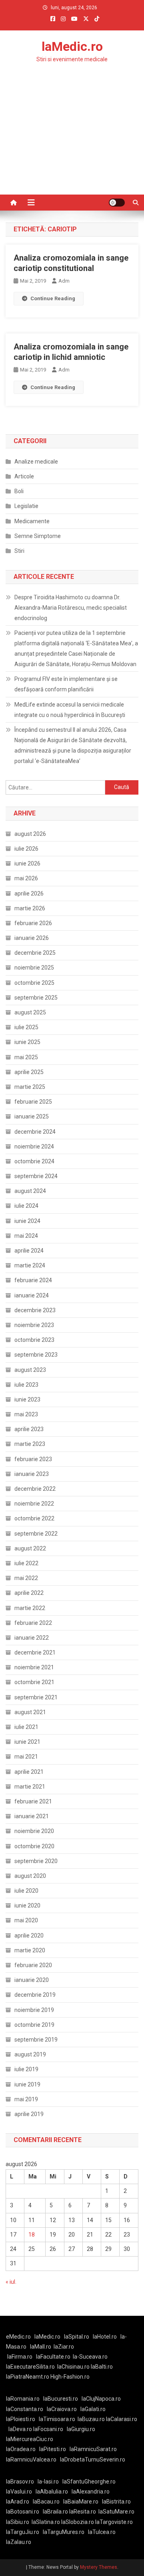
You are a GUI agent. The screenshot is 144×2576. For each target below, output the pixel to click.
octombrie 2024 (34, 1161)
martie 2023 (30, 1444)
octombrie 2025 (34, 983)
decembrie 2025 (35, 953)
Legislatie (26, 506)
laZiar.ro (64, 2347)
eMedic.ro (18, 2337)
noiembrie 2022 (34, 1504)
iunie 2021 (27, 1742)
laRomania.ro (23, 2399)
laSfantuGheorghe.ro (89, 2482)
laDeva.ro (20, 2429)
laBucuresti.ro (61, 2399)
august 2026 (30, 834)
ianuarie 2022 (32, 1638)
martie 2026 (30, 908)
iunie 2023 (27, 1399)
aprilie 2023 (29, 1429)
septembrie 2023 (36, 1355)
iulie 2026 (26, 849)
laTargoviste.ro (114, 2522)
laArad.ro (18, 2502)
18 (32, 2235)
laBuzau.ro (92, 2419)
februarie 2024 (33, 1280)
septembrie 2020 (36, 1861)
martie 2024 (30, 1265)
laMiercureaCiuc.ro (30, 2439)
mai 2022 (26, 1578)
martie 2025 (30, 1087)
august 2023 (30, 1370)
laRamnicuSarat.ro (93, 2449)
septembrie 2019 (36, 2040)
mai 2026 (26, 878)
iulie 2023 (26, 1385)
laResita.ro (83, 2512)
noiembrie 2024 (34, 1146)
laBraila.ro (55, 2512)
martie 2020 (30, 1950)
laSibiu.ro (18, 2522)
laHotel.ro (105, 2337)
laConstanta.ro (25, 2409)
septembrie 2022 (36, 1534)
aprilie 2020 (29, 1936)
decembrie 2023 (35, 1310)
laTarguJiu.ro (24, 2532)
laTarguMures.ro (64, 2532)
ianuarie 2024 (32, 1295)
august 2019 (30, 2054)
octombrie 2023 (34, 1340)
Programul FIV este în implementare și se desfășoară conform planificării (66, 684)
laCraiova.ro (62, 2409)
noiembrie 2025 (34, 968)
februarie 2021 (33, 1801)
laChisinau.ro (73, 2367)
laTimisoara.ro (57, 2419)
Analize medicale (36, 462)
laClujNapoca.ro (101, 2399)
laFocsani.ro (48, 2429)
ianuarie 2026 (32, 938)
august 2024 (30, 1191)
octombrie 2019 (34, 2025)
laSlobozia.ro (78, 2522)
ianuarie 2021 (32, 1816)
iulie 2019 (26, 2069)
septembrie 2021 (36, 1697)
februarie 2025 (33, 1102)
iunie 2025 (27, 1042)
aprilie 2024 (29, 1251)
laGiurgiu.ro (82, 2429)
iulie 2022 (26, 1563)
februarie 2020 (33, 1965)
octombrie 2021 (34, 1682)
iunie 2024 (27, 1221)
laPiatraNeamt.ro (28, 2377)
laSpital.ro (77, 2337)
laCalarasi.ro (122, 2419)
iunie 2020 (27, 1905)
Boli (19, 491)
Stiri (19, 551)
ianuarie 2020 (32, 1980)
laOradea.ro (21, 2449)
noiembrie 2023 (34, 1325)
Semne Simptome (38, 536)
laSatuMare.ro (116, 2512)
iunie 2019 (27, 2084)
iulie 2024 (26, 1206)
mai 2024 (26, 1236)
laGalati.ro (93, 2409)
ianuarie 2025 (32, 1116)
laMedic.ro (72, 46)
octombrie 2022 (34, 1518)
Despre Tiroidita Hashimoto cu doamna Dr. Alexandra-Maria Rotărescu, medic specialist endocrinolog (71, 608)
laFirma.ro (20, 2357)
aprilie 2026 (29, 893)
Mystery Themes (99, 2567)
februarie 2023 (33, 1459)
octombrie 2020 (34, 1846)
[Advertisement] (72, 145)
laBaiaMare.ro (81, 2502)
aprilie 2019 (29, 2114)
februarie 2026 (33, 923)
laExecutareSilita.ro (30, 2367)
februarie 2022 (33, 1623)
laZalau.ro (19, 2542)
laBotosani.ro (23, 2512)
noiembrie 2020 (34, 1831)
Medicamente (32, 521)
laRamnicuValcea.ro (31, 2460)
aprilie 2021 (29, 1772)
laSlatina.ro (46, 2522)
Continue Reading (53, 298)
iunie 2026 (27, 863)
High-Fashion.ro (70, 2377)
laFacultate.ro (53, 2357)
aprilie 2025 (29, 1072)
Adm (64, 281)
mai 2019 (26, 2099)
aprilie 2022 (29, 1593)
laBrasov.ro (20, 2482)
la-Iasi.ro (48, 2482)
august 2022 (30, 1548)
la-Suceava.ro (90, 2357)
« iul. (11, 2282)
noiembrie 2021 (34, 1667)
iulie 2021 (26, 1727)
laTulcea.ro (102, 2532)
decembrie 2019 (35, 1995)
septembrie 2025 (36, 998)
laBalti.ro (102, 2367)
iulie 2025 (26, 1027)
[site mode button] (117, 203)
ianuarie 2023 (32, 1474)
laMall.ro (41, 2347)
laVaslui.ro (21, 2492)
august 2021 (30, 1712)
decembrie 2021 (35, 1652)
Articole (24, 476)
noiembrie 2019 (34, 2010)
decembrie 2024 (35, 1132)
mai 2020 (26, 1920)
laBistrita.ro (116, 2502)
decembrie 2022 (35, 1489)
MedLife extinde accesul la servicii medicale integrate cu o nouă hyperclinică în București (70, 710)
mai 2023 (26, 1414)
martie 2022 (30, 1608)
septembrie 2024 (36, 1176)
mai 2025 (26, 1057)
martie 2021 (30, 1787)
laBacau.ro (46, 2502)
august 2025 (30, 1012)
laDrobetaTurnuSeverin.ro (93, 2460)
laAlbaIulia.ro (52, 2492)
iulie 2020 (26, 1891)
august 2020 (30, 1876)
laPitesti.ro (53, 2449)
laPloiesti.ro (21, 2419)
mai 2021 (26, 1757)
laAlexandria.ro (91, 2492)
